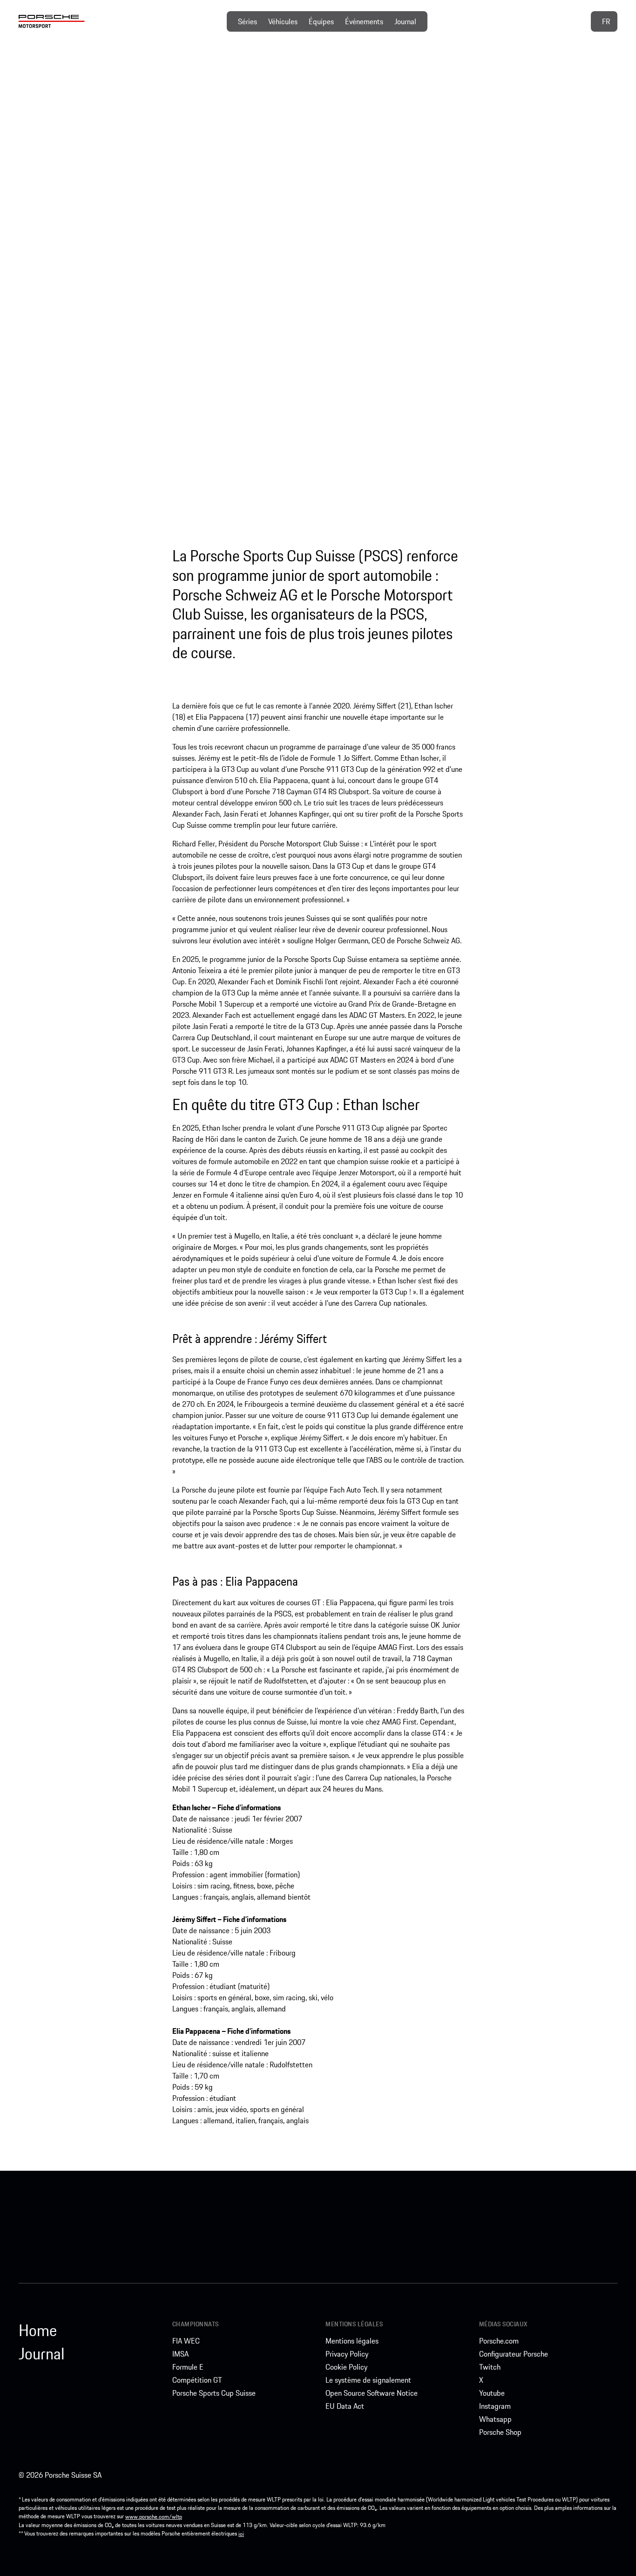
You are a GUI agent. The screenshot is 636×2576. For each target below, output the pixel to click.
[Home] (52, 21)
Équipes (321, 21)
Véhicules (283, 21)
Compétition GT (197, 2380)
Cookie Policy (346, 2367)
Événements (364, 21)
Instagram (495, 2406)
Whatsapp (495, 2419)
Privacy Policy (347, 2354)
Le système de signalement (368, 2380)
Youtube (492, 2393)
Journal (405, 21)
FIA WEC (186, 2341)
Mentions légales (352, 2341)
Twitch (490, 2367)
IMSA (180, 2354)
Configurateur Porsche (514, 2354)
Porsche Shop (500, 2432)
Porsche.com (499, 2341)
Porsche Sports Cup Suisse (214, 2393)
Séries (247, 21)
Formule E (188, 2367)
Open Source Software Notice (372, 2393)
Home (38, 2331)
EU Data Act (345, 2406)
